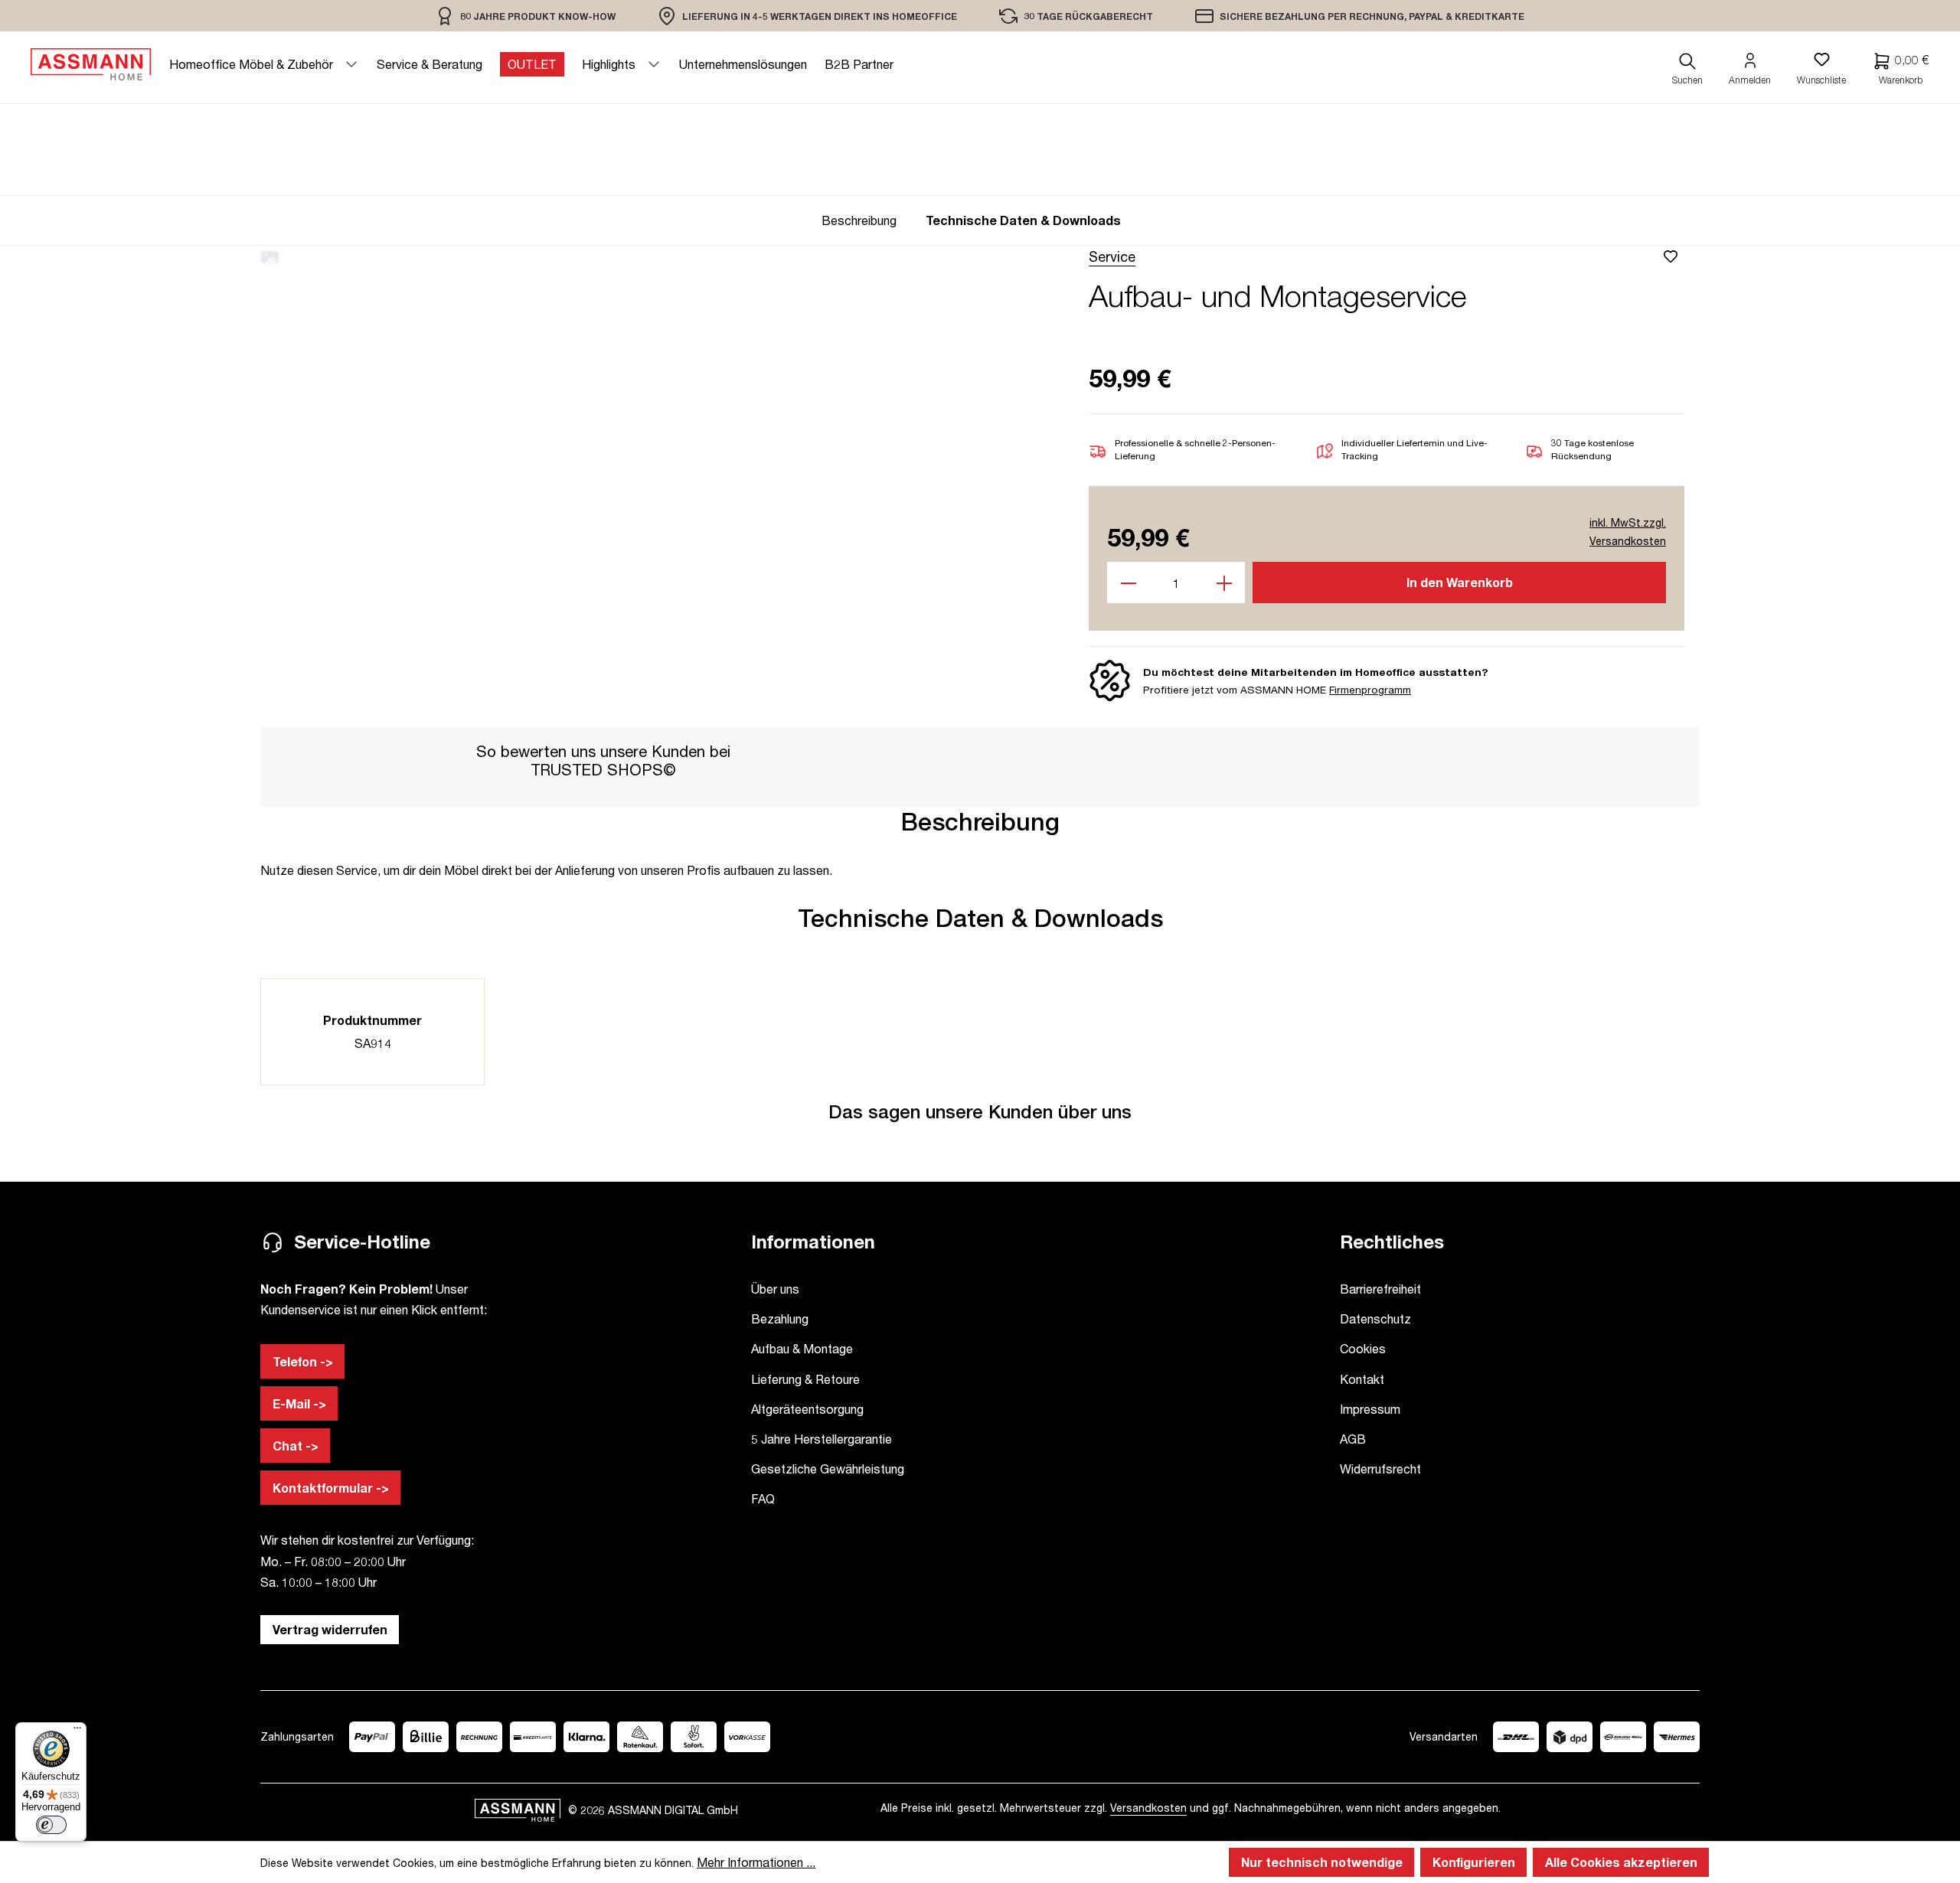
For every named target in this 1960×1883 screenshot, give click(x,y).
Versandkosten (1148, 1808)
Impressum (1370, 1409)
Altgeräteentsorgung (807, 1409)
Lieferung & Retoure (805, 1379)
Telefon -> (303, 1361)
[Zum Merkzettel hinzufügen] (1673, 256)
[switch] (51, 1825)
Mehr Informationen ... (756, 1862)
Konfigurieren (1474, 1862)
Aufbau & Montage (802, 1348)
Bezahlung (780, 1318)
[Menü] (77, 1731)
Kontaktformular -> (331, 1488)
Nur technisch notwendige (1322, 1862)
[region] (526, 16)
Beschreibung (859, 220)
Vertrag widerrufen (330, 1629)
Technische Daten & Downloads (1023, 220)
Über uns (775, 1289)
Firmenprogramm (1370, 690)
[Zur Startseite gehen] (91, 64)
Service (1112, 256)
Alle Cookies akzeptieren (1621, 1862)
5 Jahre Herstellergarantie (822, 1439)
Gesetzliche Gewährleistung (828, 1469)
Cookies (1363, 1348)
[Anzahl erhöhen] (1225, 583)
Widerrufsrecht (1380, 1469)
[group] (864, 220)
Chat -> (296, 1446)
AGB (1353, 1439)
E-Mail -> (299, 1403)
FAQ (763, 1498)
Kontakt (1362, 1379)
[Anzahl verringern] (1128, 583)
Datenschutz (1375, 1318)
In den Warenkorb (1460, 582)
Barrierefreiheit (1380, 1289)
